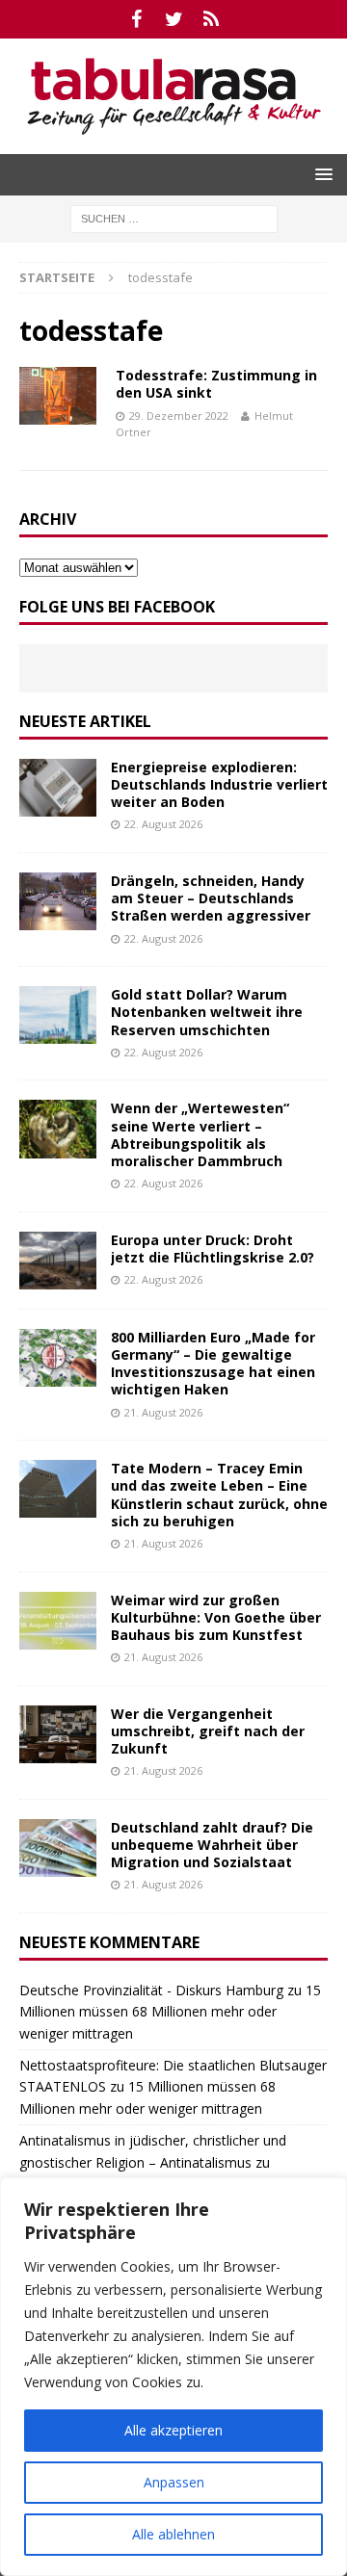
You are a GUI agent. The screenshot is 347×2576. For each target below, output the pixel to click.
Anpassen (174, 2482)
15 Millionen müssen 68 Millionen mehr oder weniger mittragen (170, 2012)
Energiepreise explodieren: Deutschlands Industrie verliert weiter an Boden (219, 784)
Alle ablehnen (173, 2534)
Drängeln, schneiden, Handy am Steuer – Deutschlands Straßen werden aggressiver (211, 898)
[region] (173, 2377)
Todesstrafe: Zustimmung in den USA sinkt (216, 384)
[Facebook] (136, 19)
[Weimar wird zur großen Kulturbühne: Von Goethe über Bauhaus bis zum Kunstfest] (58, 1621)
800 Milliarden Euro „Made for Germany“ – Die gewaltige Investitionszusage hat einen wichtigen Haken (213, 1364)
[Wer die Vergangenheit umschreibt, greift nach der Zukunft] (58, 1734)
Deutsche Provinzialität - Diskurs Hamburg (151, 1990)
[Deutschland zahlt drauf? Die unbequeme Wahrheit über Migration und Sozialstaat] (58, 1848)
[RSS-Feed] (212, 19)
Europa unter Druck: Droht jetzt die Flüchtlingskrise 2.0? (213, 1249)
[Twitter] (174, 19)
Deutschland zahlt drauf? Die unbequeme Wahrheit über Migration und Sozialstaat (212, 1845)
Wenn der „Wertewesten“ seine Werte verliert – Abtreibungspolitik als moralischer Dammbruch (200, 1134)
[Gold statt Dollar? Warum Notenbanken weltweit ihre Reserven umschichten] (58, 1015)
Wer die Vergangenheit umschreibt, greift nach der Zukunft (208, 1731)
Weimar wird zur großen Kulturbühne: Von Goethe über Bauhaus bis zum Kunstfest (216, 1617)
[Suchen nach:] (174, 217)
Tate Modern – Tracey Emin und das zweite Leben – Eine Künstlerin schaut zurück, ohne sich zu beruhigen (219, 1495)
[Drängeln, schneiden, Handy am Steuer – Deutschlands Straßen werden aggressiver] (58, 901)
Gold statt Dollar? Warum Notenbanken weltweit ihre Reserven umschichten (207, 1012)
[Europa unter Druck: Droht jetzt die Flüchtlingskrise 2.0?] (58, 1261)
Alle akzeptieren (173, 2430)
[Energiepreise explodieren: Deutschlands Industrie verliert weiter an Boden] (58, 788)
